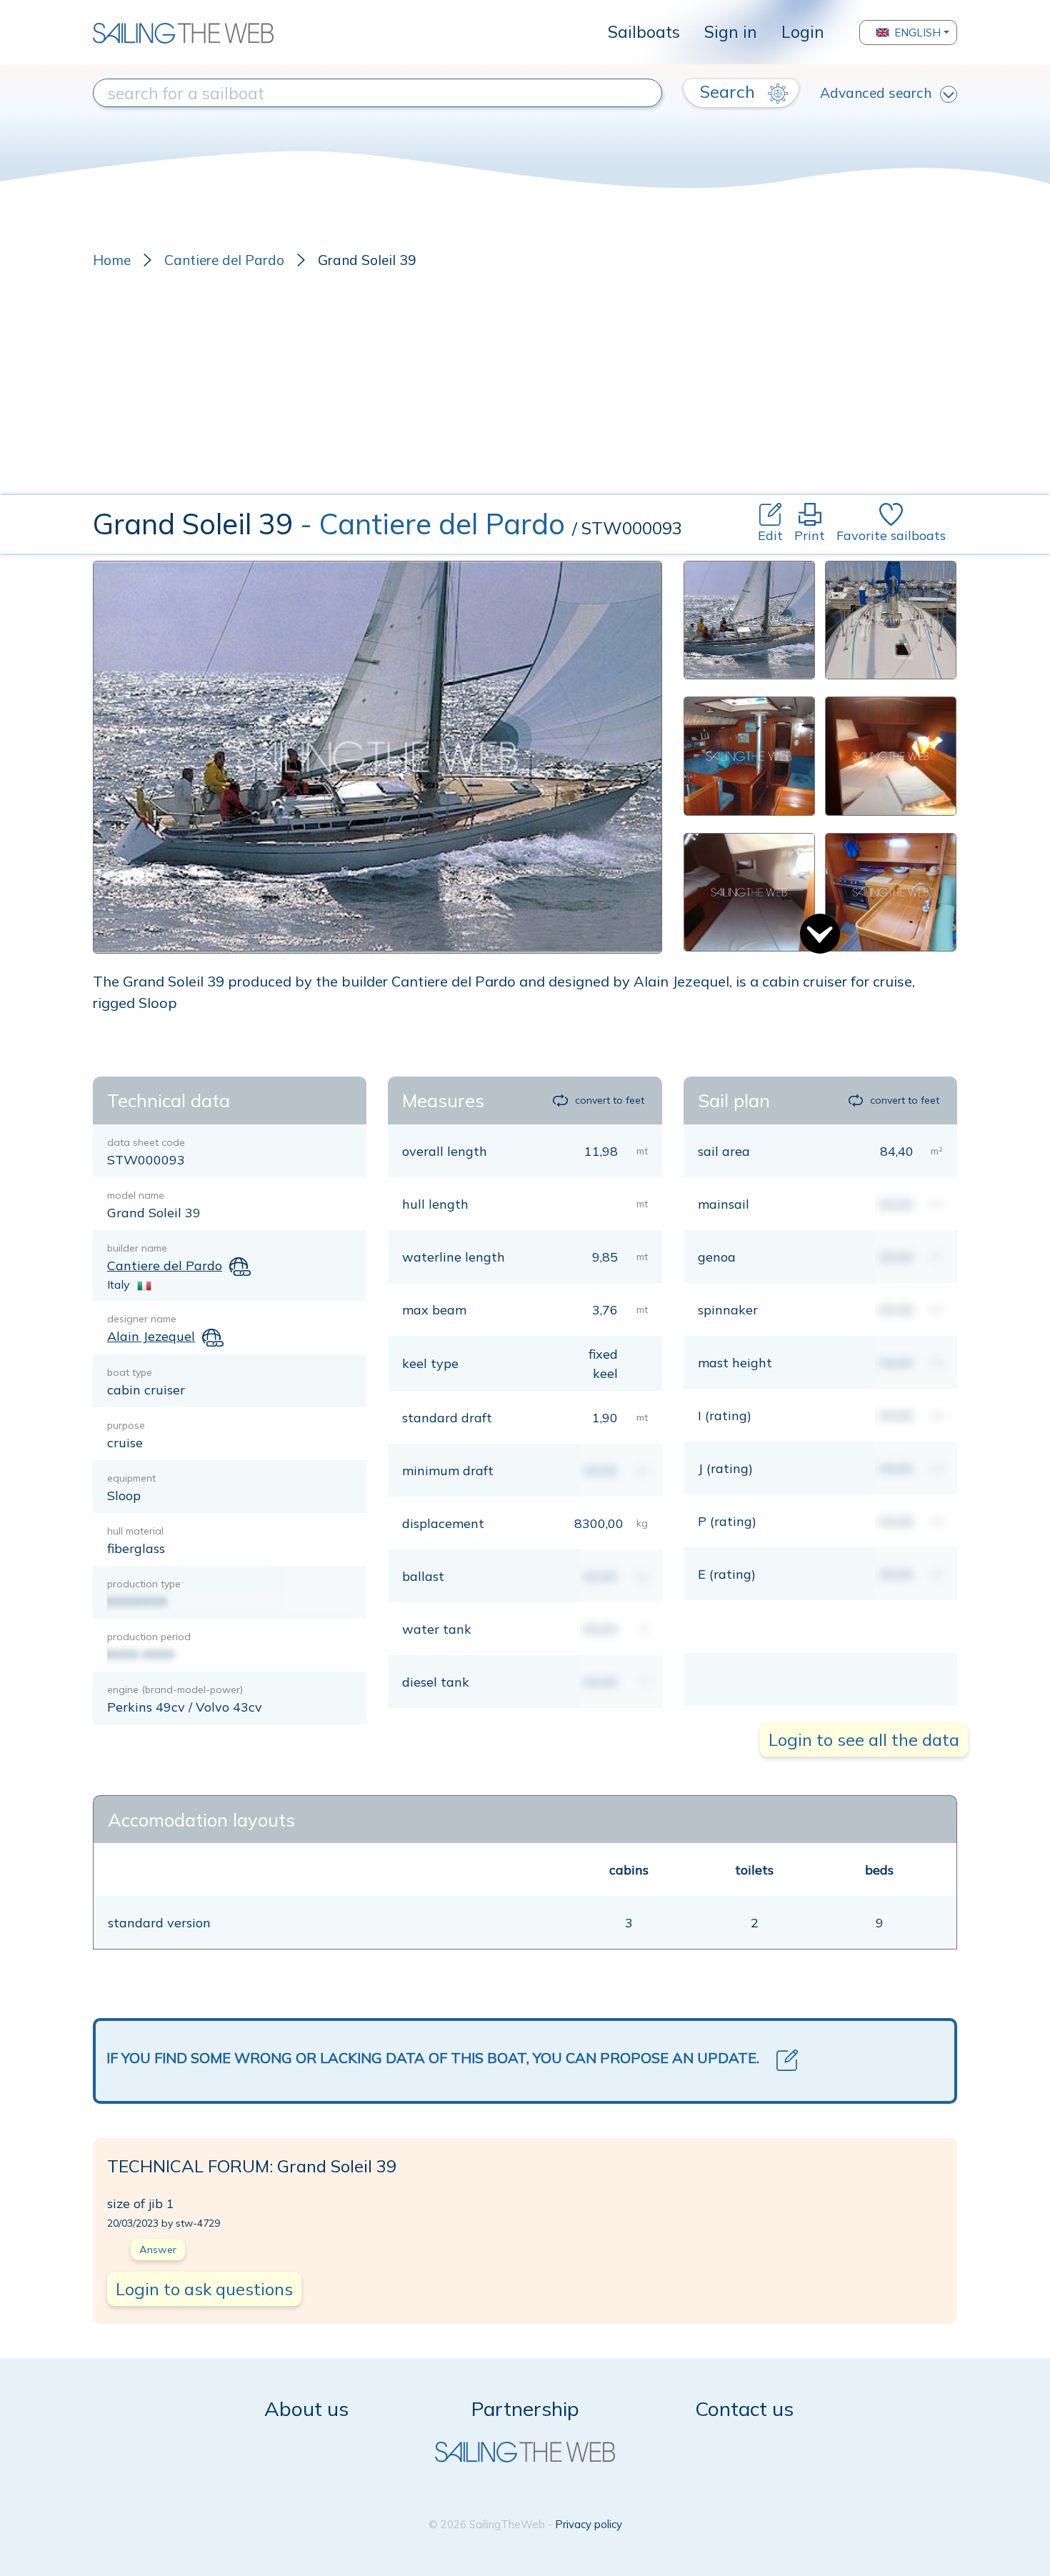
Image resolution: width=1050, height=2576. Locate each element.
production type (144, 1584)
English (917, 33)
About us (306, 2408)
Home (112, 260)
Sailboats (644, 32)
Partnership (525, 2408)
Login (803, 32)
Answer (158, 2250)
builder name (137, 1248)
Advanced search (876, 93)
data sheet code (146, 1142)
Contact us (744, 2408)
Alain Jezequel (151, 1336)
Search (730, 91)
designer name (142, 1319)
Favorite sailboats (891, 535)
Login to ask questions (204, 2289)
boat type (130, 1372)
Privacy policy (589, 2524)
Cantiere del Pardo (224, 260)
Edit (770, 535)
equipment (131, 1478)
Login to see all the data (864, 1739)
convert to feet (609, 1100)
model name (136, 1195)
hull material (135, 1531)
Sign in (731, 32)
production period (149, 1637)
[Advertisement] (525, 388)
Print (810, 535)
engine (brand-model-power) (175, 1689)
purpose (126, 1425)
